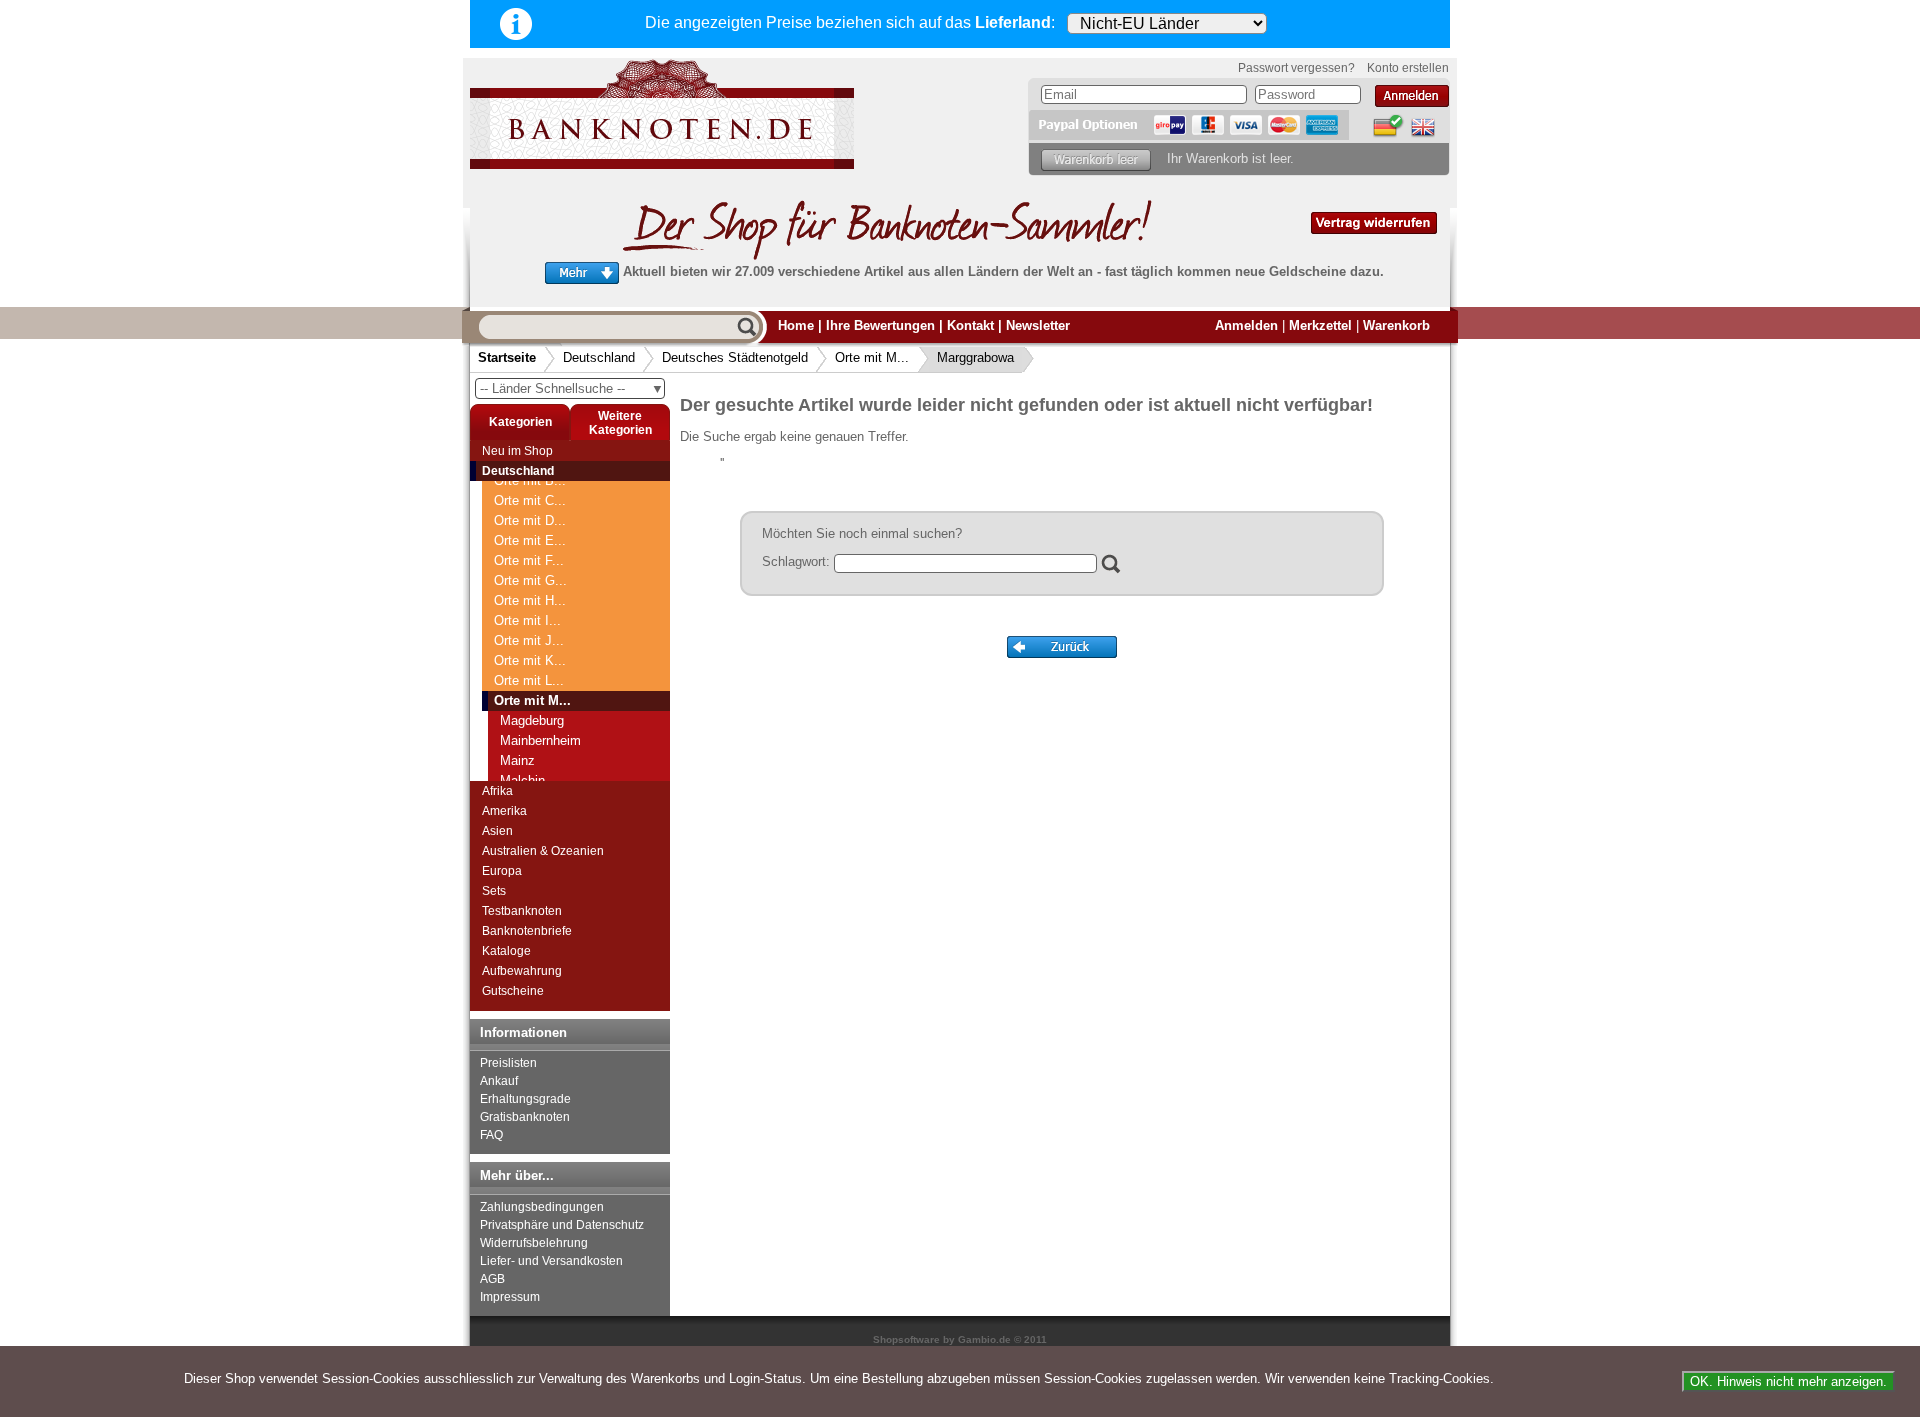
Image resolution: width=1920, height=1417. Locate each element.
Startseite (507, 357)
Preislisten (508, 1063)
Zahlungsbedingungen (542, 1207)
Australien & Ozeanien (543, 851)
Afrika (497, 791)
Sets (494, 891)
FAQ (491, 1135)
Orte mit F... (529, 560)
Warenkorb (1396, 325)
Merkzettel (1320, 325)
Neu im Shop (517, 451)
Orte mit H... (530, 600)
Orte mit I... (527, 620)
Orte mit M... (872, 357)
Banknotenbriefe (527, 931)
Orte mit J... (529, 640)
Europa (502, 871)
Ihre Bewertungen (880, 325)
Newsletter (1038, 325)
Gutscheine (513, 991)
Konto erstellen (1408, 68)
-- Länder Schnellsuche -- (572, 388)
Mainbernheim (540, 740)
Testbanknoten (522, 911)
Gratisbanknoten (525, 1117)
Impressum (510, 1297)
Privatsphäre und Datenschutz (562, 1225)
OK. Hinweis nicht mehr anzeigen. (1788, 1381)
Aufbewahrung (522, 971)
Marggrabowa (975, 357)
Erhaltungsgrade (525, 1099)
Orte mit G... (530, 580)
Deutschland (599, 357)
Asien (497, 831)
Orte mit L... (529, 680)
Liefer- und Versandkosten (551, 1261)
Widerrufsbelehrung (534, 1243)
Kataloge (506, 951)
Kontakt (970, 325)
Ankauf (499, 1081)
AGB (492, 1279)
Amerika (504, 811)
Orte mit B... (530, 480)
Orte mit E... (530, 540)
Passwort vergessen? (1296, 68)
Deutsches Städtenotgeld (735, 357)
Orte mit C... (530, 500)
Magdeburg (532, 720)
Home (796, 325)
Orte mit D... (530, 520)
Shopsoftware (906, 1339)
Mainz (517, 760)
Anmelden (1246, 325)
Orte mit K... (530, 660)
